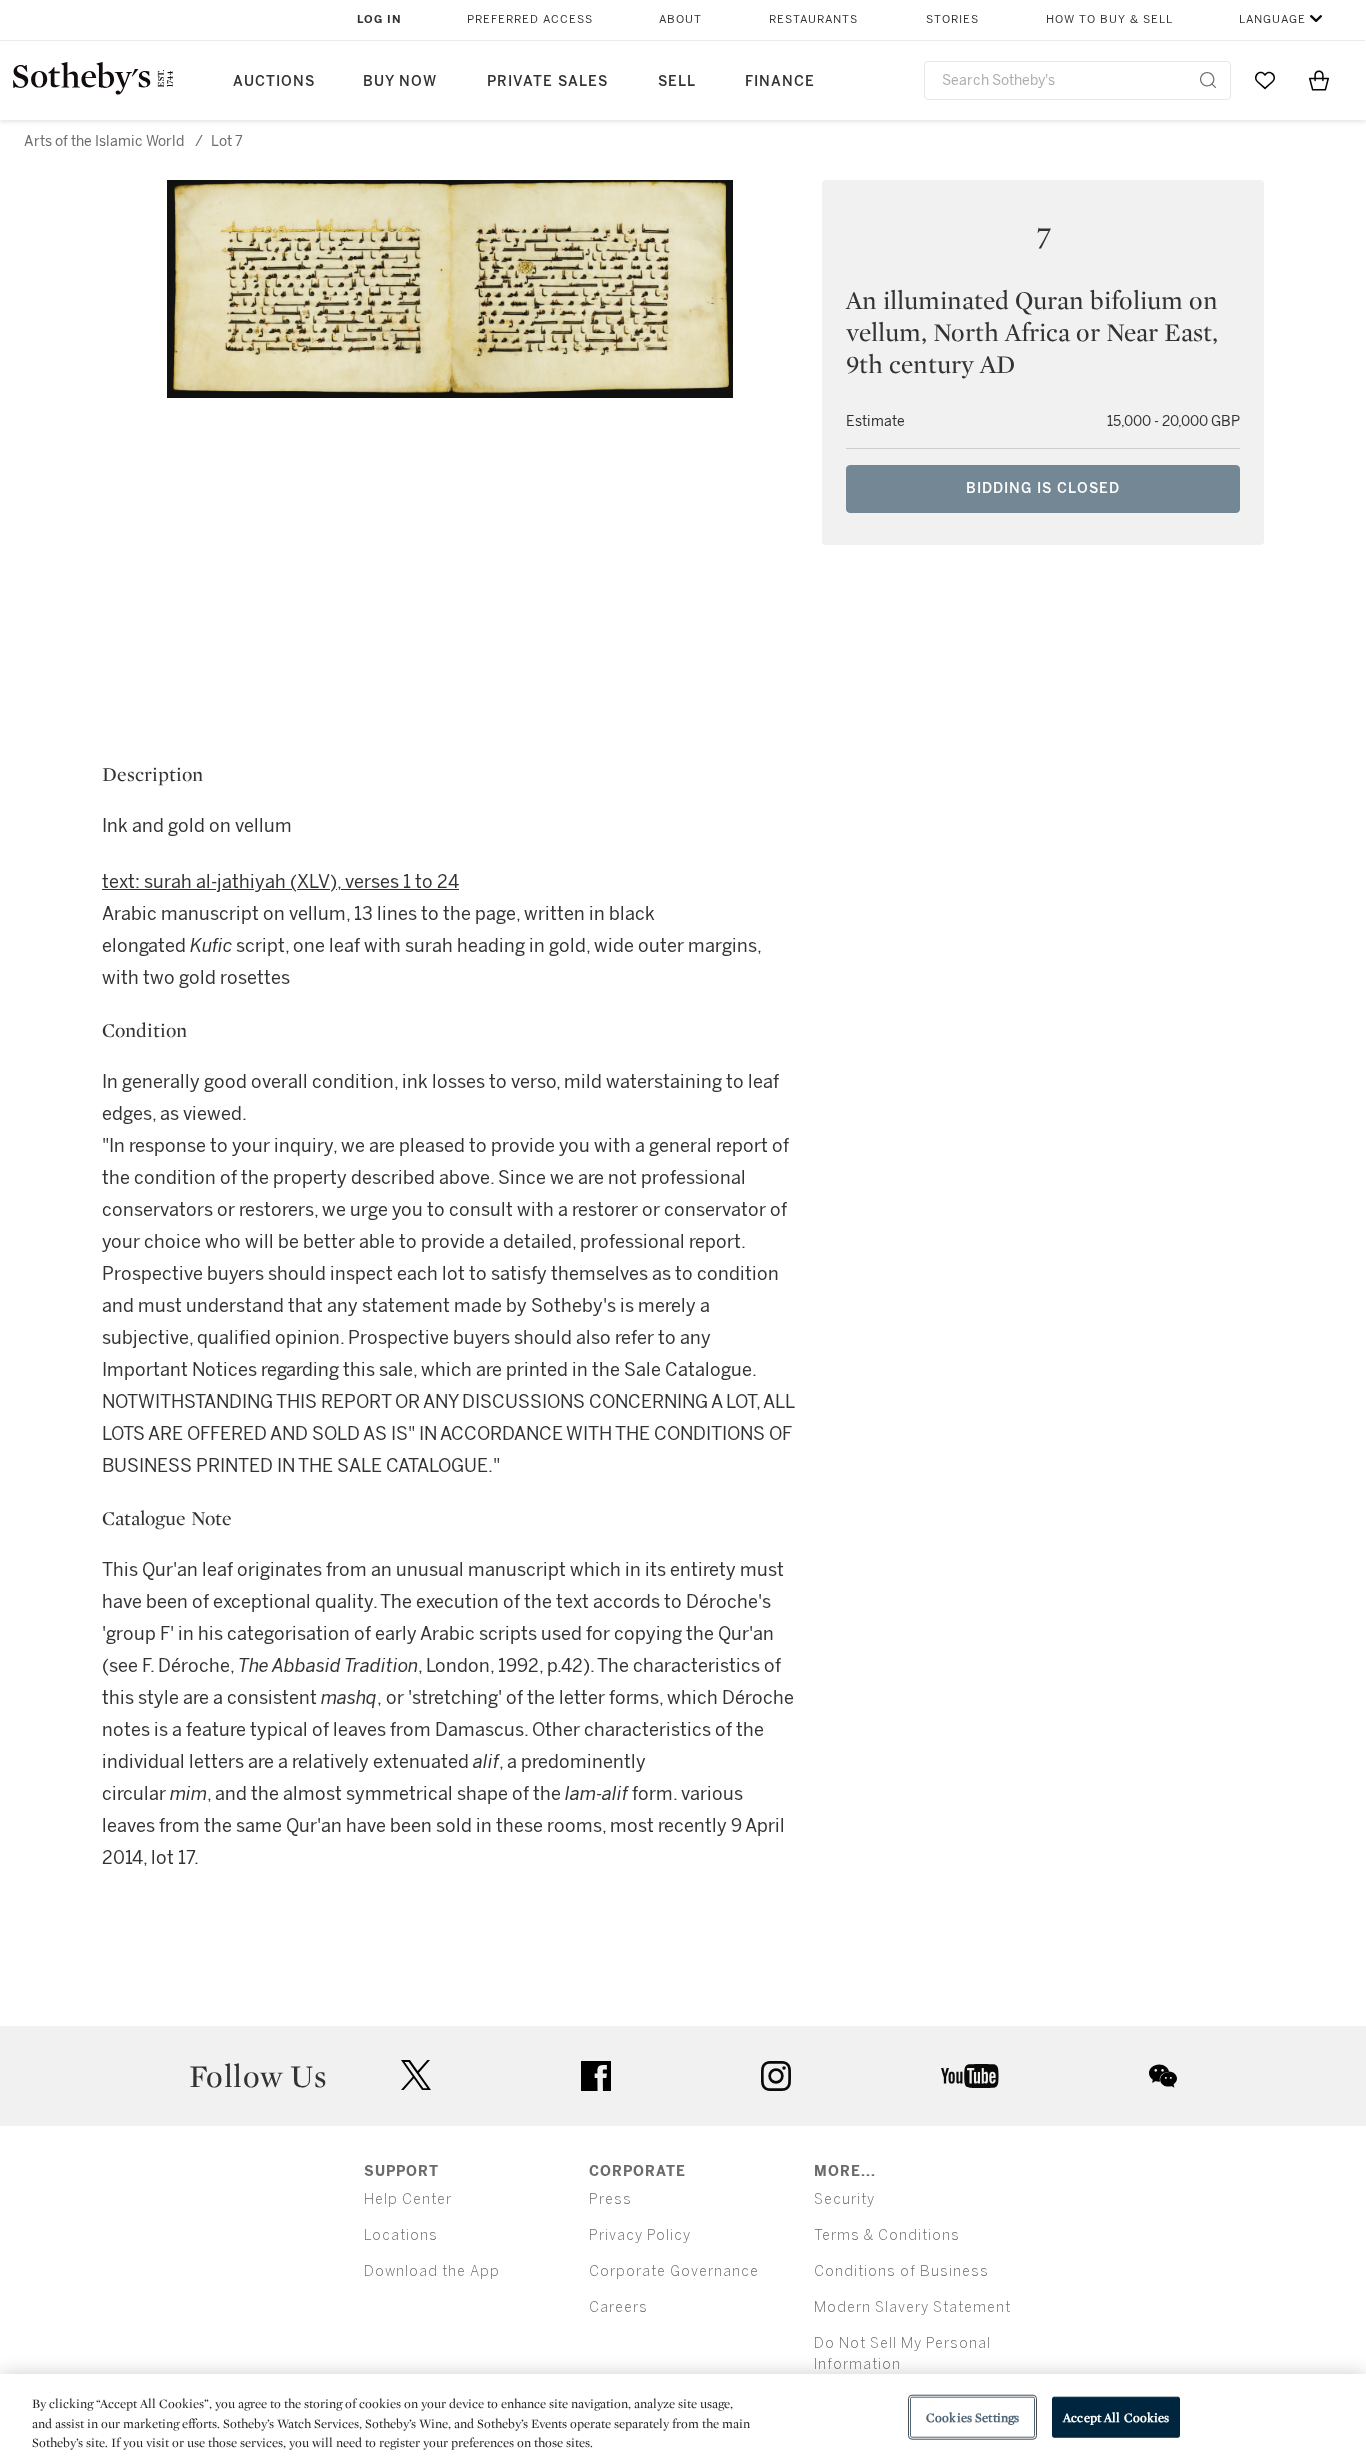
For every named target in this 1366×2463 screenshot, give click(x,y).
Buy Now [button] (400, 81)
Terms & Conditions (887, 2235)
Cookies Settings (972, 2416)
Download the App (432, 2271)
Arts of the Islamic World (104, 141)
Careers (618, 2307)
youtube (970, 2076)
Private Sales (547, 81)
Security (844, 2199)
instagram (776, 2076)
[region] (683, 2418)
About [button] (680, 19)
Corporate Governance (674, 2271)
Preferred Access (530, 19)
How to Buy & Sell (1109, 19)
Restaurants (813, 19)
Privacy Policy (640, 2235)
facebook (596, 2076)
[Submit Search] (1208, 80)
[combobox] (1077, 80)
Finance (780, 81)
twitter (416, 2075)
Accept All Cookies (1116, 2416)
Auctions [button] (274, 81)
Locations (401, 2235)
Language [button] (1272, 19)
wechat (1163, 2076)
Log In (379, 19)
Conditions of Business (901, 2271)
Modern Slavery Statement (912, 2307)
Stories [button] (952, 19)
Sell (677, 81)
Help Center (408, 2199)
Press (610, 2199)
